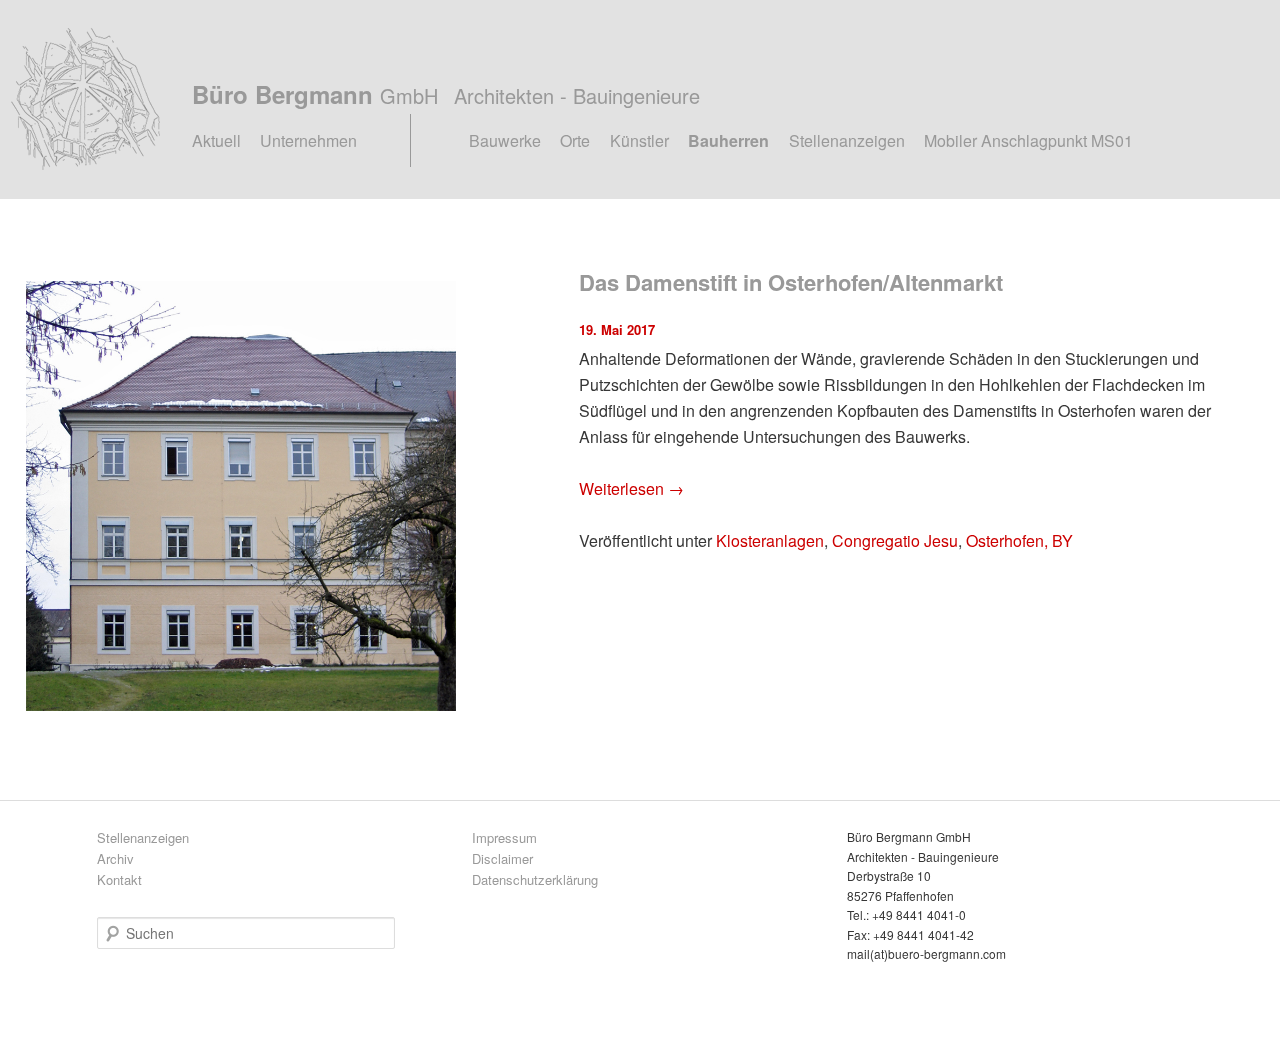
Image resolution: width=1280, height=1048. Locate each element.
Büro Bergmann (446, 94)
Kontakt (119, 879)
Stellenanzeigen (847, 140)
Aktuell (216, 140)
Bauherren (728, 140)
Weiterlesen (631, 488)
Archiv (115, 858)
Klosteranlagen (770, 540)
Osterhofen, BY (1019, 540)
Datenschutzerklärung (535, 879)
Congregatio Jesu (895, 540)
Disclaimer (502, 858)
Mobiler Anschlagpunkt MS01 (1028, 140)
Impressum (504, 837)
